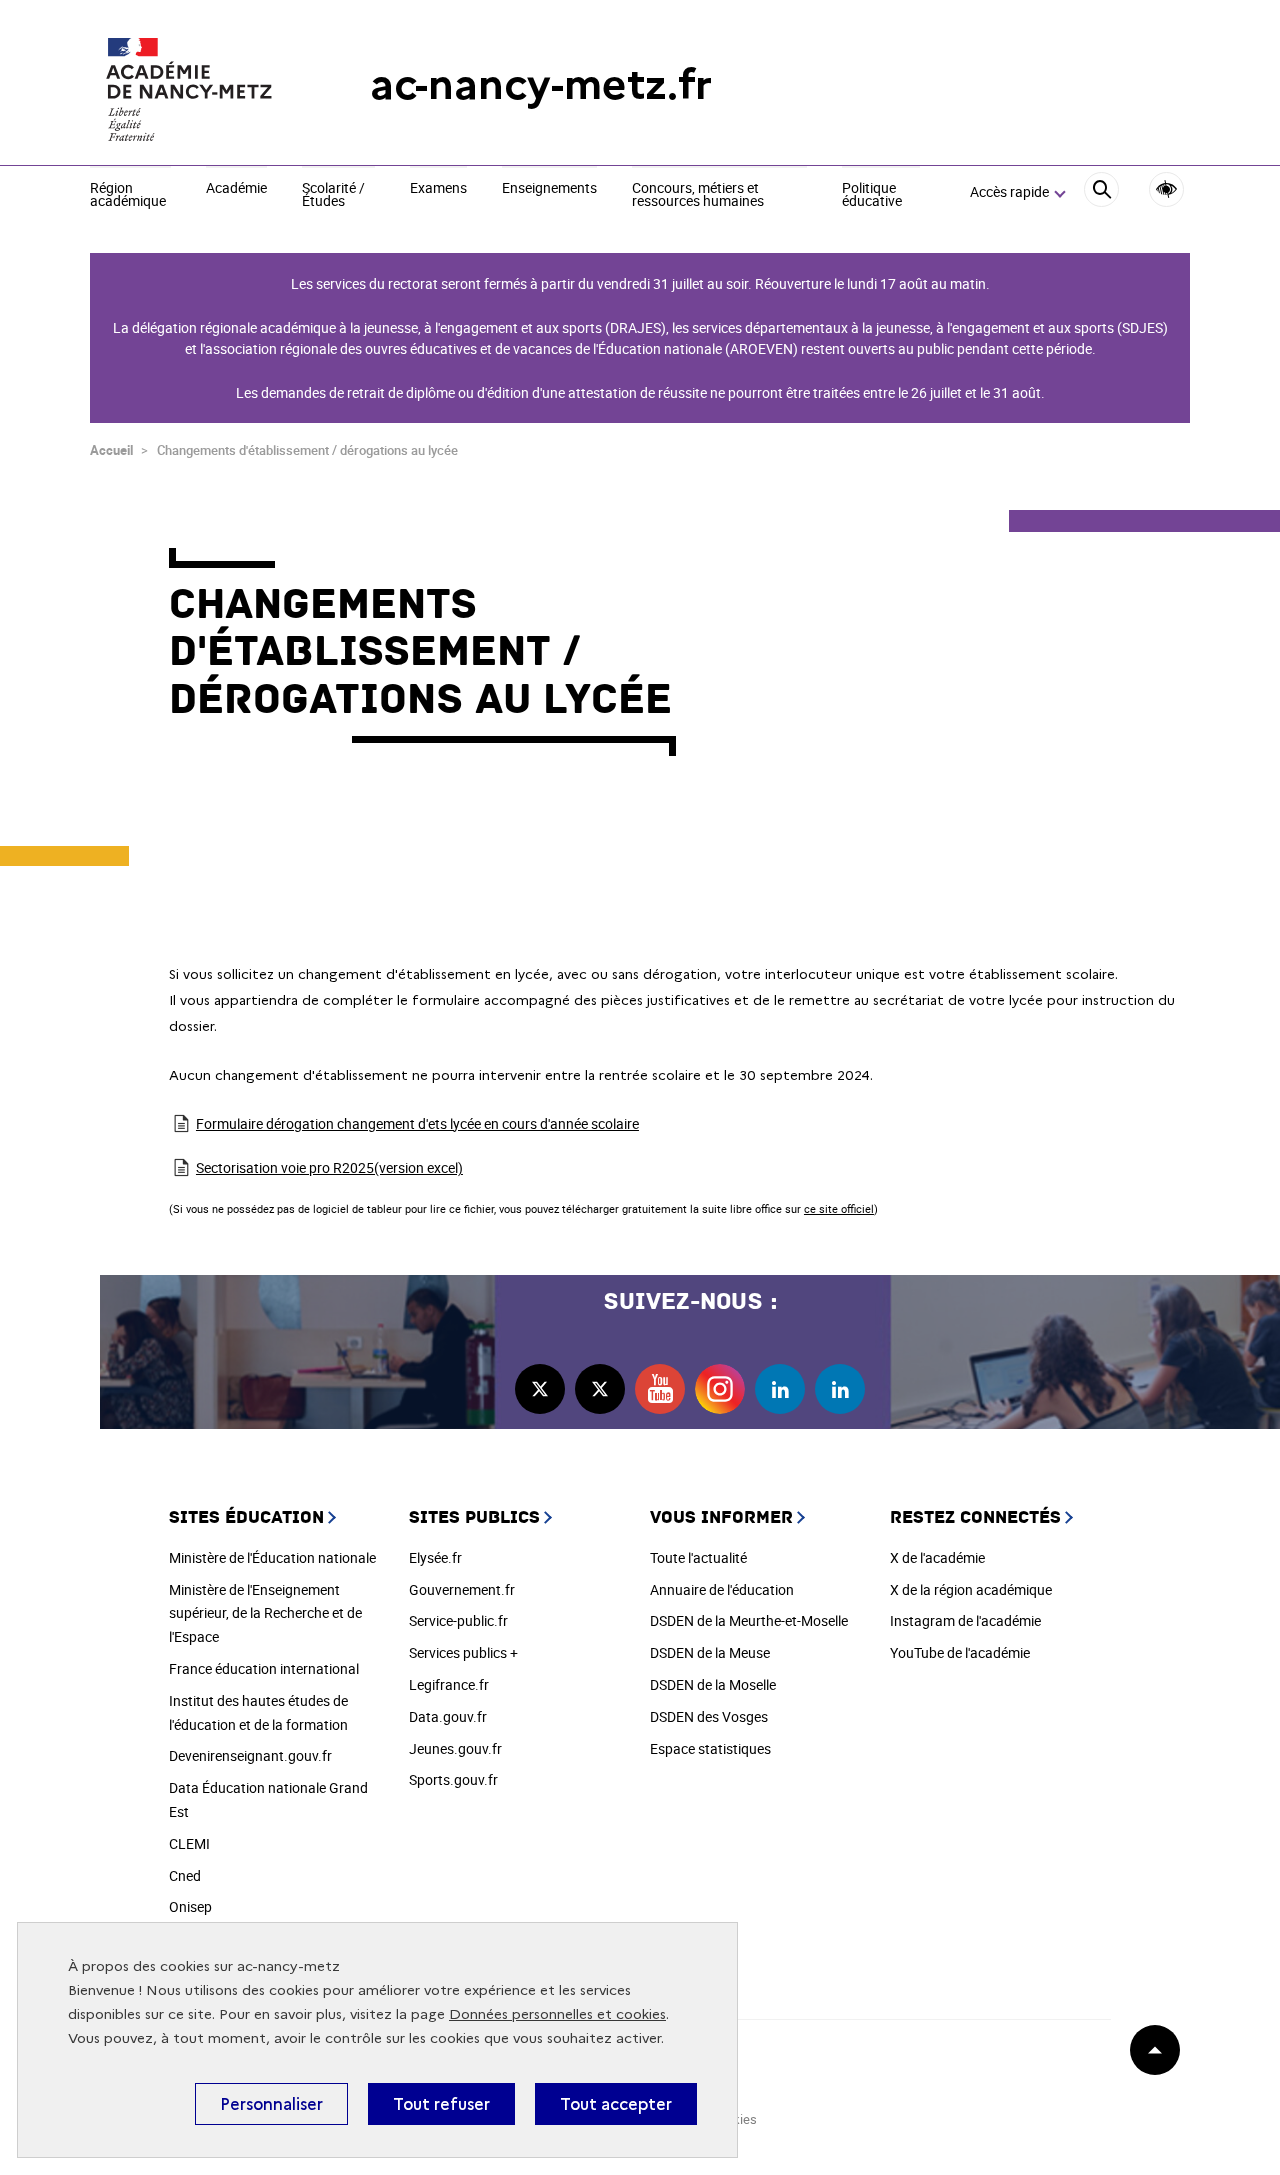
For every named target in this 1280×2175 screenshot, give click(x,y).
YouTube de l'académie (960, 1652)
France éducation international (264, 1668)
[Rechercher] (1101, 192)
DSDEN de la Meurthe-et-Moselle (749, 1620)
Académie (236, 189)
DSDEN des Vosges (709, 1716)
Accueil (111, 450)
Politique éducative (872, 195)
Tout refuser (441, 2104)
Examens (438, 189)
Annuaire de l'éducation (722, 1589)
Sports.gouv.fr (453, 1779)
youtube (660, 1389)
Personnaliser (271, 2104)
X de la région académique (971, 1589)
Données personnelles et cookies (557, 2014)
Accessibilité (1166, 189)
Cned (185, 1875)
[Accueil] (190, 85)
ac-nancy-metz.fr (541, 84)
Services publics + (463, 1652)
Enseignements (549, 189)
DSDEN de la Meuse (710, 1652)
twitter (540, 1389)
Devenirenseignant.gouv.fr (250, 1755)
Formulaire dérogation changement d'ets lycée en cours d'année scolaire (417, 1123)
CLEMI (189, 1843)
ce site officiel (839, 1209)
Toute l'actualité (698, 1557)
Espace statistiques (710, 1748)
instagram (720, 1389)
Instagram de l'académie (965, 1620)
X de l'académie (937, 1557)
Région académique (128, 195)
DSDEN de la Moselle (713, 1684)
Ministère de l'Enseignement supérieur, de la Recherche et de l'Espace (265, 1613)
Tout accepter (616, 2104)
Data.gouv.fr (448, 1716)
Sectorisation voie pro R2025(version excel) (329, 1167)
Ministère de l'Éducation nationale (272, 1557)
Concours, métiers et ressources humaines (698, 195)
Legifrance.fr (449, 1684)
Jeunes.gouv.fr (455, 1748)
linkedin (780, 1389)
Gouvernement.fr (462, 1589)
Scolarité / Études (333, 195)
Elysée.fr (435, 1557)
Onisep (190, 1906)
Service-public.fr (458, 1620)
